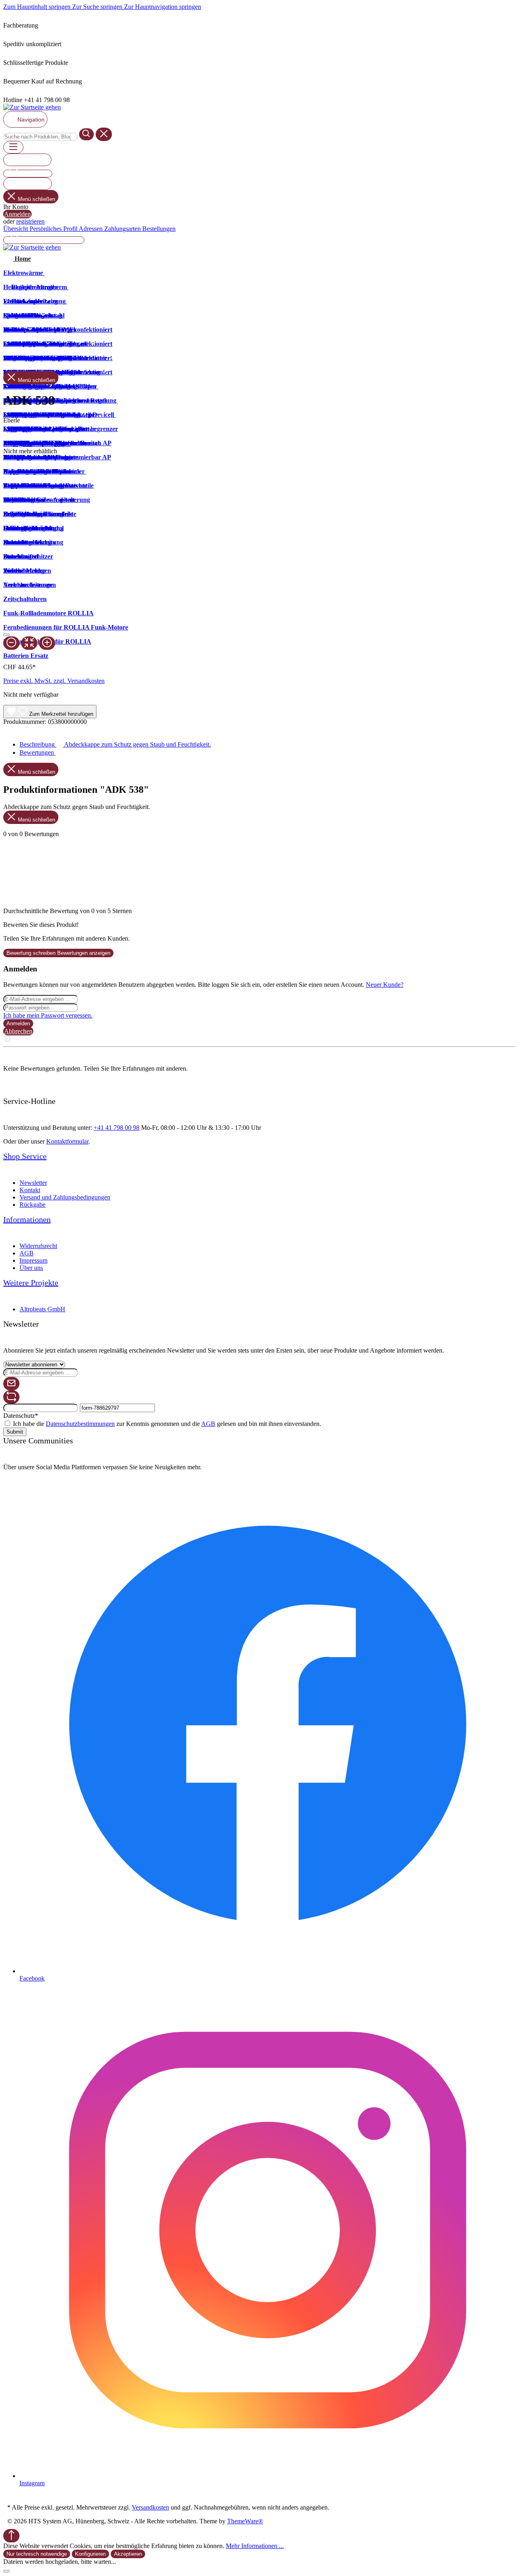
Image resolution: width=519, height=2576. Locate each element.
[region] (259, 552)
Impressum (33, 1260)
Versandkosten (150, 2507)
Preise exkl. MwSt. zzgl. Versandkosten (54, 681)
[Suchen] (87, 134)
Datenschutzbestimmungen (80, 1424)
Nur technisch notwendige (37, 2554)
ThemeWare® (245, 2521)
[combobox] (40, 137)
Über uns (31, 1268)
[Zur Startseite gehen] (32, 107)
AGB (27, 1253)
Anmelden (17, 214)
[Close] (6, 635)
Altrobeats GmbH (42, 1309)
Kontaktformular (67, 1141)
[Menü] (13, 147)
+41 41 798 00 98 (117, 1128)
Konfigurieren (90, 2554)
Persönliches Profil (54, 229)
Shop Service (25, 1156)
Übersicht (16, 229)
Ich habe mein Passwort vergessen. (48, 1015)
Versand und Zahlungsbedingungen (65, 1197)
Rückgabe (32, 1205)
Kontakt (30, 1190)
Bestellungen (159, 229)
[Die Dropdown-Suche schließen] (104, 134)
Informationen (27, 1219)
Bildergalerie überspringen (37, 444)
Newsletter (33, 1183)
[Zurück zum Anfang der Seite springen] (11, 2536)
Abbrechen (18, 1031)
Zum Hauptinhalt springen (38, 7)
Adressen (91, 229)
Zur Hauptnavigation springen (163, 7)
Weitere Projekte (31, 1283)
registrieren (30, 221)
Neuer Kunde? (385, 985)
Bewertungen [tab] (38, 752)
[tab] (115, 744)
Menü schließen (36, 199)
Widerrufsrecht (38, 1246)
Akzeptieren (128, 2554)
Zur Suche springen (98, 7)
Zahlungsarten (123, 229)
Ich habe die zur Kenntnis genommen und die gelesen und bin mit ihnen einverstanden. (167, 1424)
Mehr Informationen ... (255, 2546)
